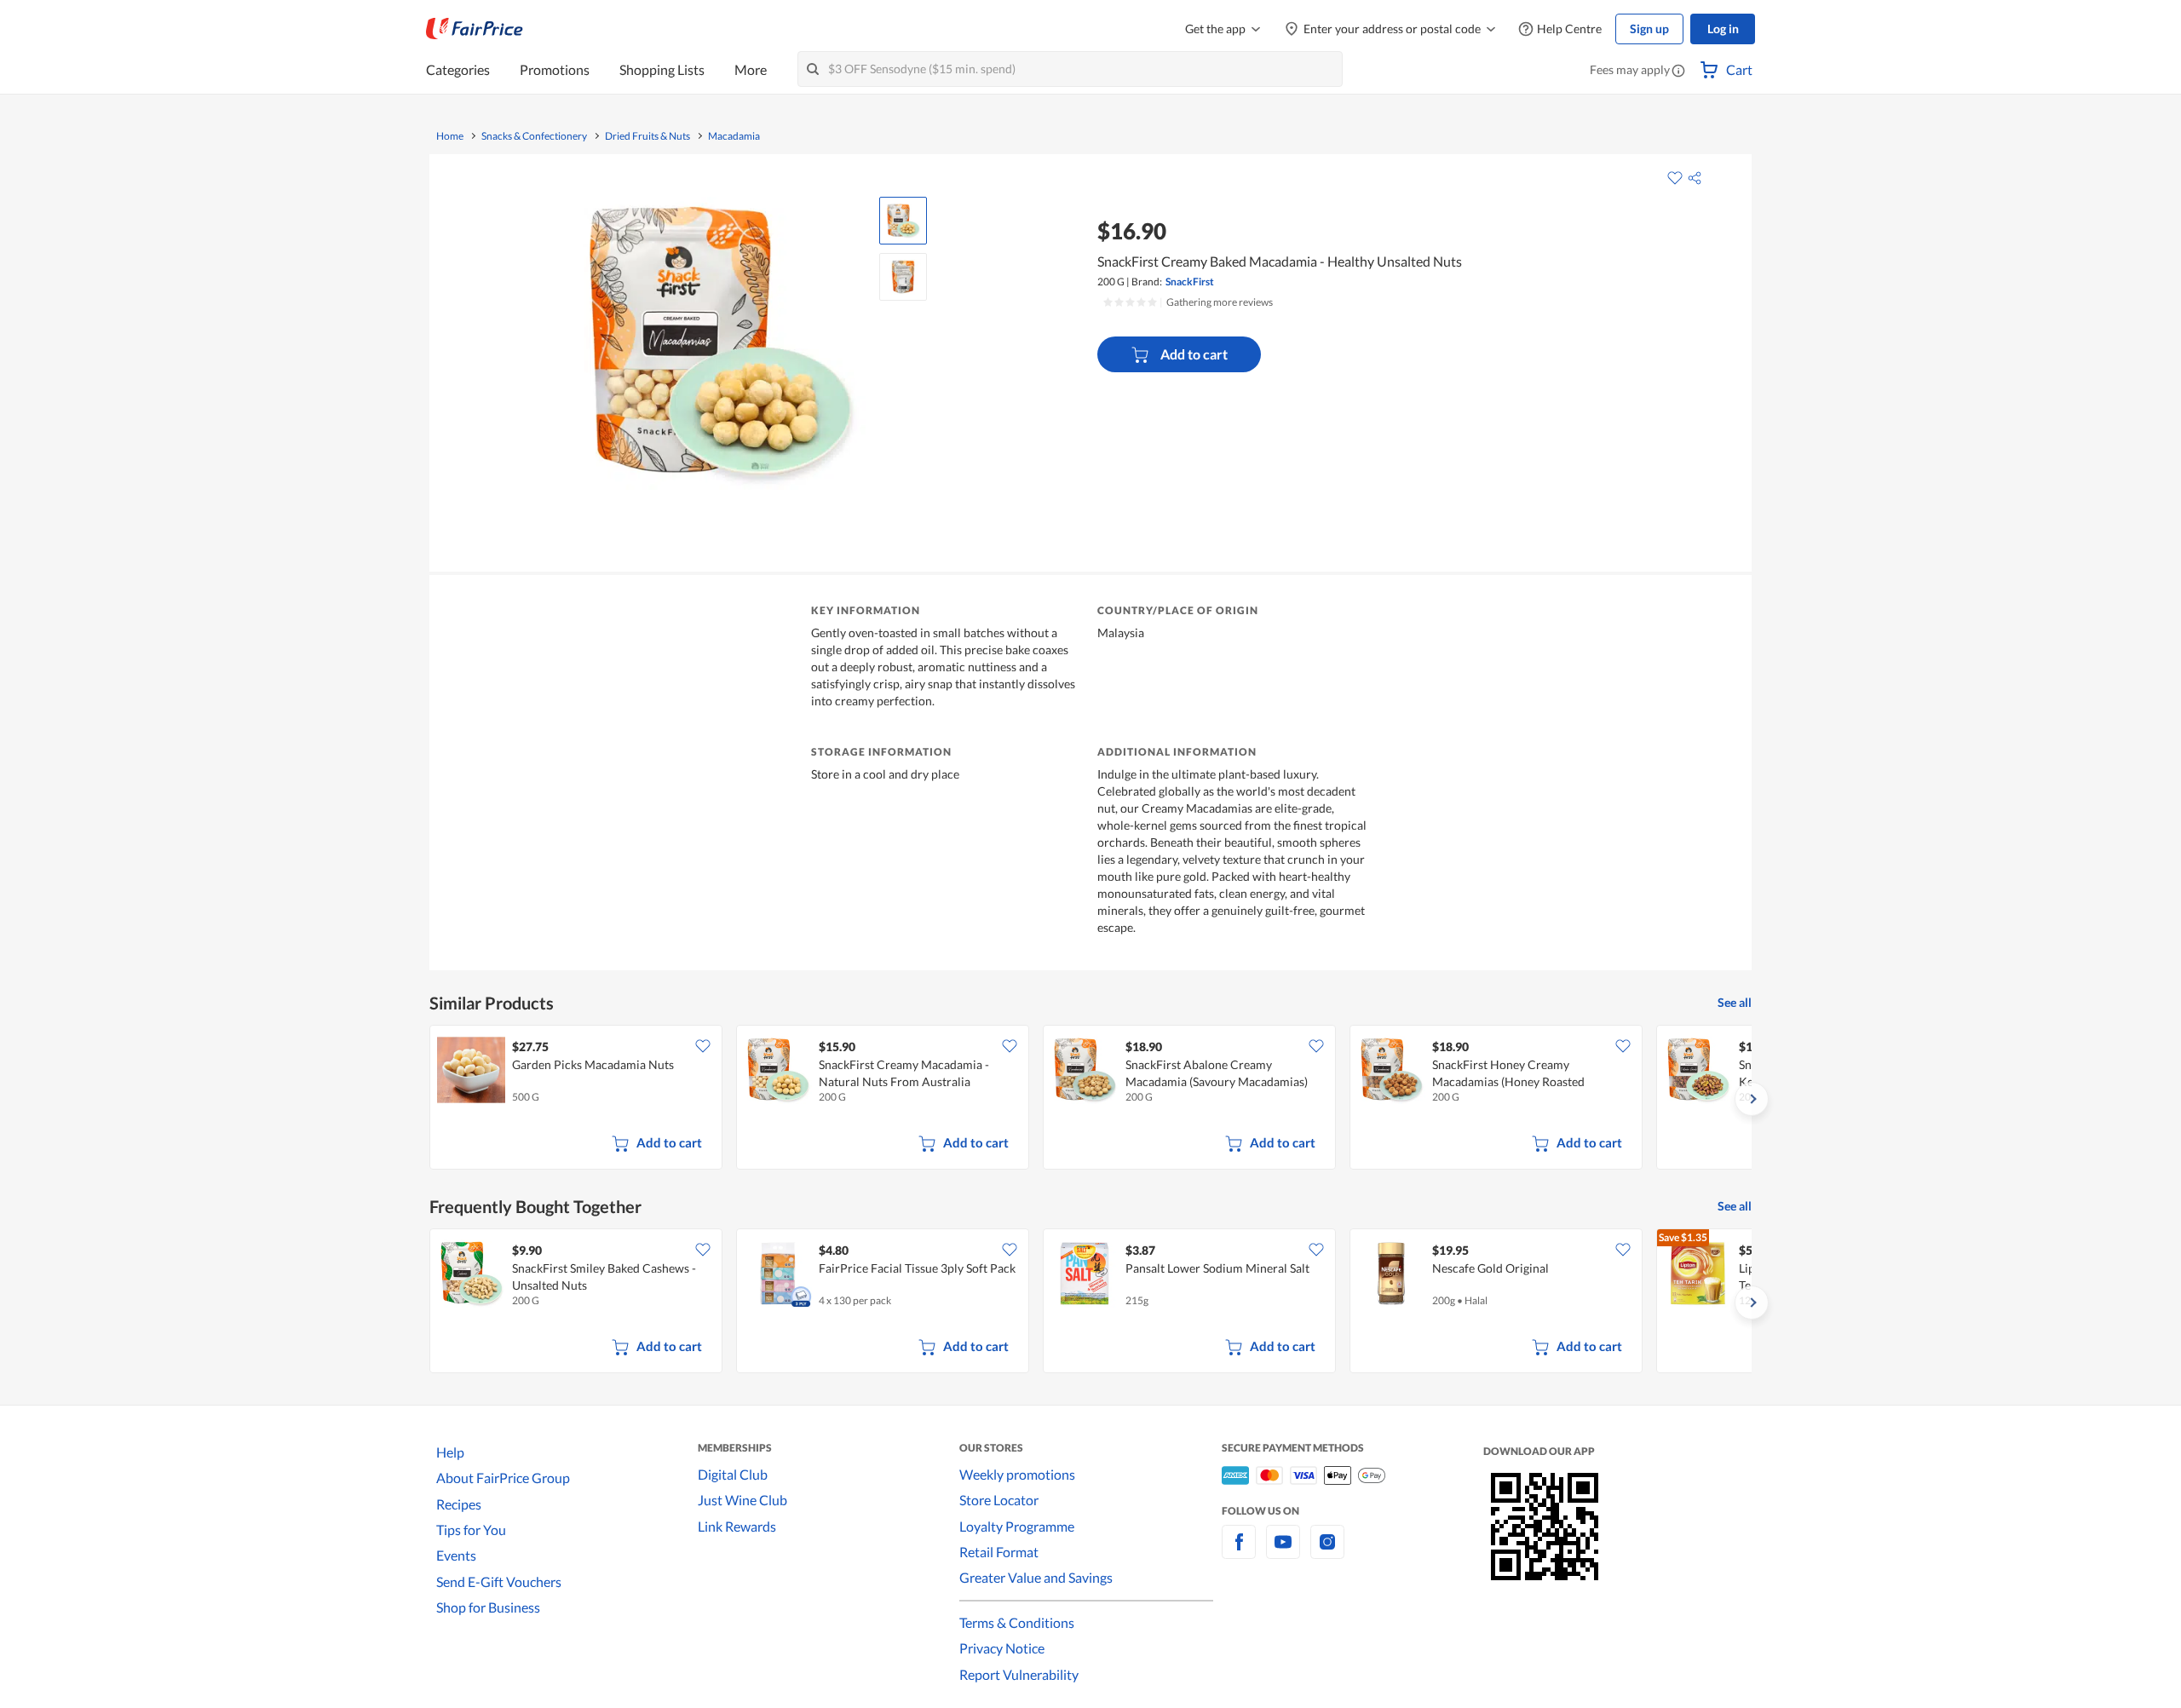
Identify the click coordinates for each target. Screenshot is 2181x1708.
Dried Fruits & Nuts (647, 136)
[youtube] (1283, 1552)
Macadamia (734, 136)
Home (450, 136)
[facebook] (1239, 1552)
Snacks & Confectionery (534, 136)
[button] (1678, 72)
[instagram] (1327, 1552)
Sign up (1649, 29)
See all (1735, 1002)
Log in (1723, 29)
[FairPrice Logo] (475, 29)
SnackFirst (1190, 282)
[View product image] (903, 221)
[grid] (1090, 1099)
